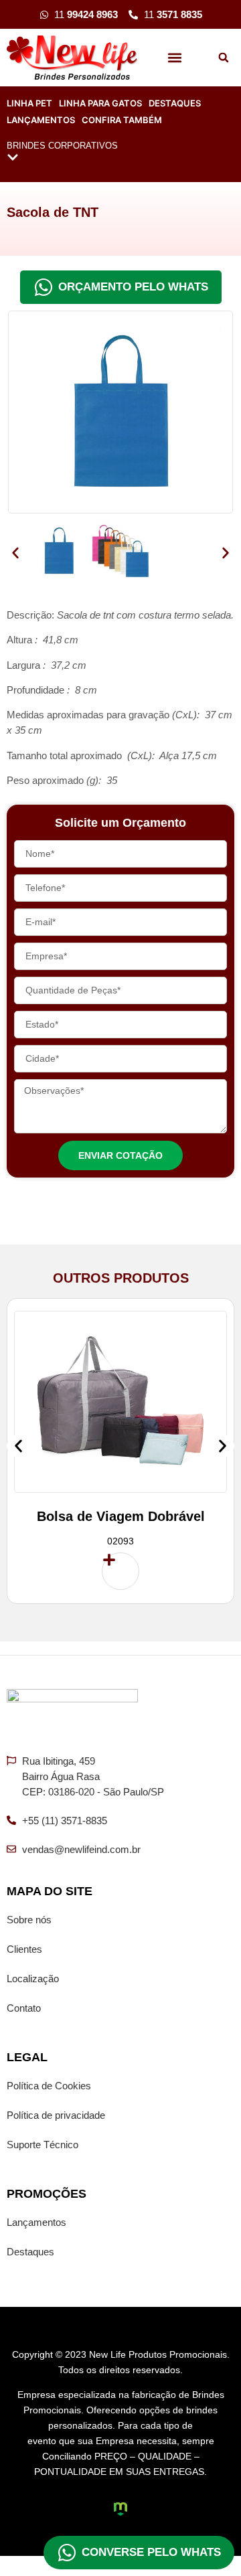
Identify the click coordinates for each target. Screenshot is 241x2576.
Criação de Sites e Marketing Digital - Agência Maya (120, 2509)
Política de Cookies (49, 2086)
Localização (33, 1979)
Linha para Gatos (100, 103)
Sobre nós (29, 1920)
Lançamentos (41, 120)
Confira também (122, 120)
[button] (175, 58)
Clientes (24, 1949)
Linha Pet (29, 103)
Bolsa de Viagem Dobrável (121, 1516)
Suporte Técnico (43, 2145)
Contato (24, 2008)
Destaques (175, 103)
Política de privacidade (56, 2115)
